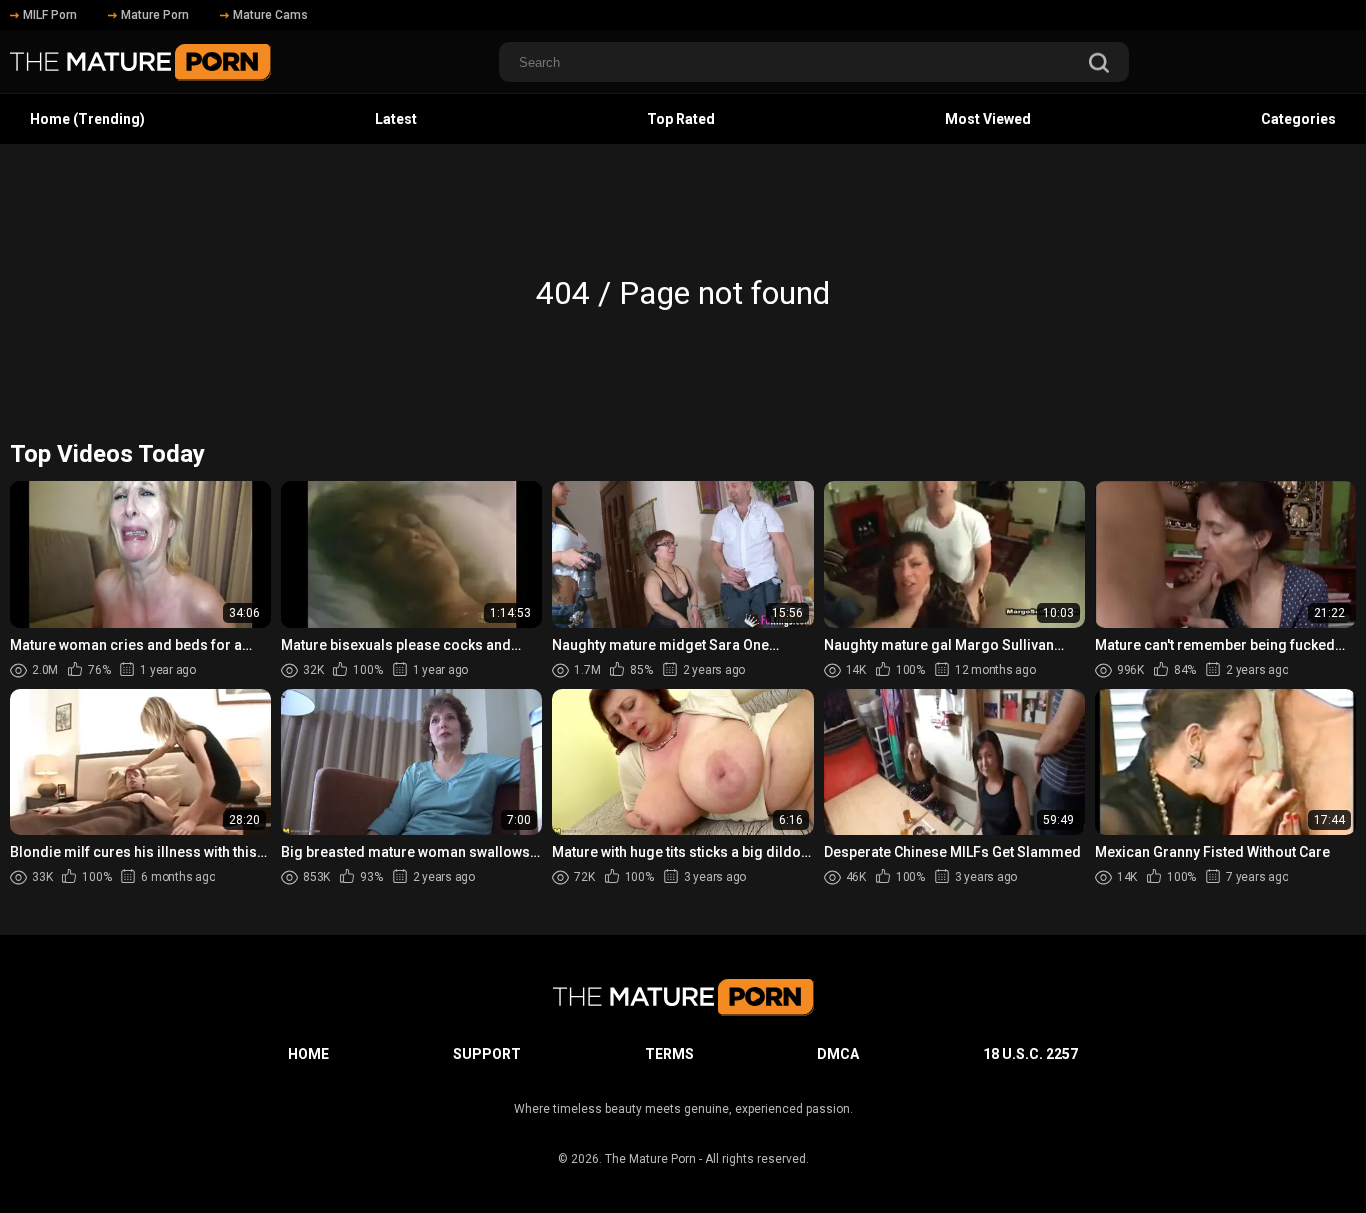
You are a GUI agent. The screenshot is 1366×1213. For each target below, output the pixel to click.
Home (308, 1054)
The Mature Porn (650, 1159)
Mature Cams (270, 15)
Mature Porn (155, 15)
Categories (1298, 119)
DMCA (838, 1054)
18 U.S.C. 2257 (1030, 1054)
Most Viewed (988, 119)
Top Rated (681, 119)
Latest (396, 119)
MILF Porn (50, 15)
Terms (669, 1054)
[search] (1099, 64)
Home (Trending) (87, 119)
